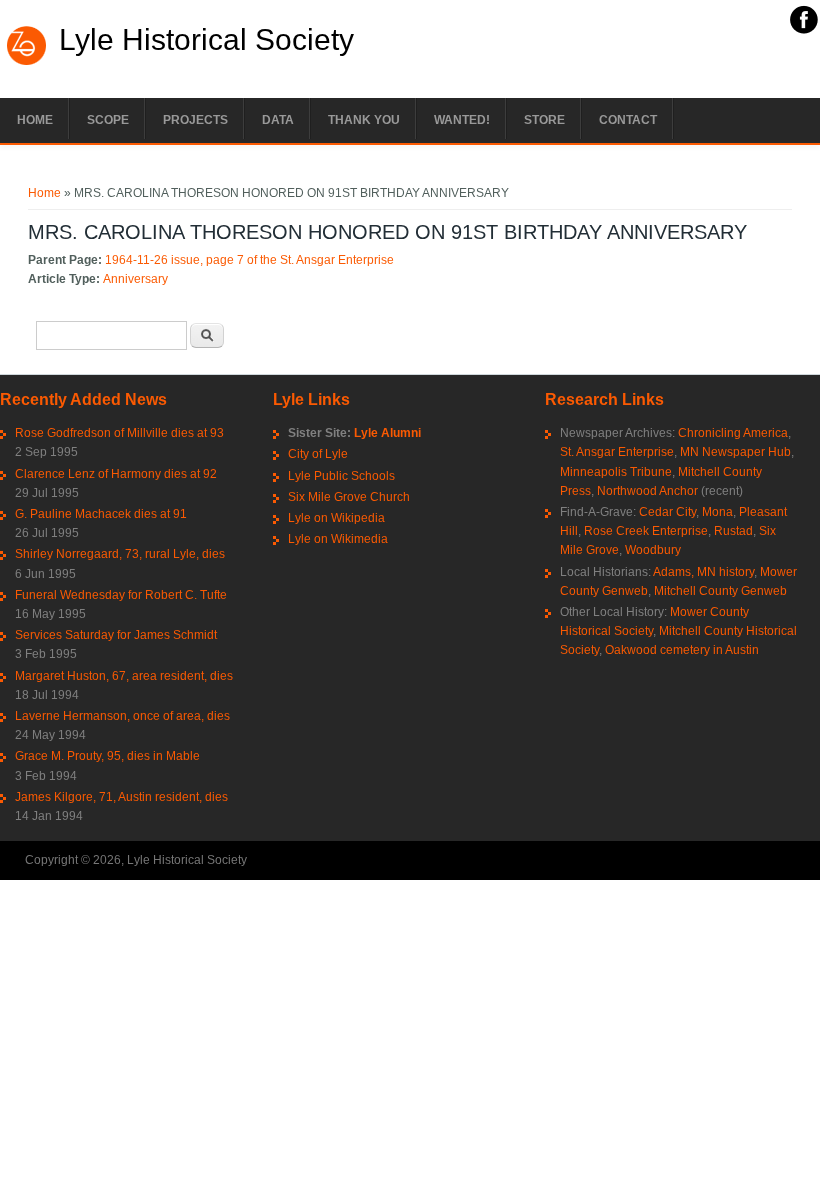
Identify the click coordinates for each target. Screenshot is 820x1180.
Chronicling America (733, 433)
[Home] (27, 63)
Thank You (364, 120)
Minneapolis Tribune (616, 472)
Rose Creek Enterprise (646, 531)
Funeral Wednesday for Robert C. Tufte (121, 595)
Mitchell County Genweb (720, 591)
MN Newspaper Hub (735, 452)
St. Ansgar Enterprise (617, 452)
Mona (717, 512)
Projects (195, 120)
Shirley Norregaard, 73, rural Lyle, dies (120, 554)
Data (278, 120)
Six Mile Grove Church (349, 497)
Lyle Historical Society (206, 40)
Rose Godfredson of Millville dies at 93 (119, 433)
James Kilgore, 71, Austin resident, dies (121, 797)
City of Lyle (318, 454)
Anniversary (135, 279)
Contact (628, 120)
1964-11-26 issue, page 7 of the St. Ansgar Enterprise (249, 260)
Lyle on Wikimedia (338, 539)
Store (544, 120)
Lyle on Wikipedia (336, 518)
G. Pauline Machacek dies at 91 (101, 514)
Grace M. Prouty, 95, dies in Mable (107, 756)
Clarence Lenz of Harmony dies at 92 (116, 474)
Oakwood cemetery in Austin (682, 650)
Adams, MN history (703, 572)
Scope (108, 120)
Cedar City (667, 512)
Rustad (733, 531)
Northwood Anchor (647, 491)
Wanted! (462, 120)
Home (35, 120)
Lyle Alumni (387, 433)
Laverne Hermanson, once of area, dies (122, 716)
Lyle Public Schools (341, 476)
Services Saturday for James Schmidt (116, 635)
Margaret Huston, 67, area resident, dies (124, 676)
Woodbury (653, 550)
